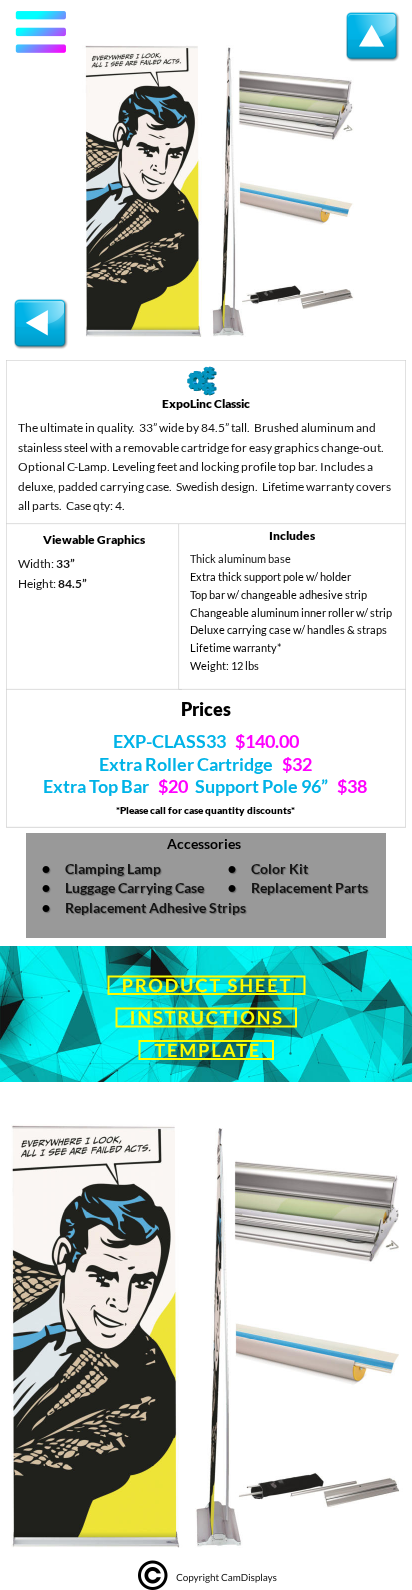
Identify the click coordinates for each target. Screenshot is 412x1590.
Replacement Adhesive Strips (155, 907)
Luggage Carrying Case (134, 887)
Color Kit (279, 868)
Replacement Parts (311, 887)
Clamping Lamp (113, 868)
